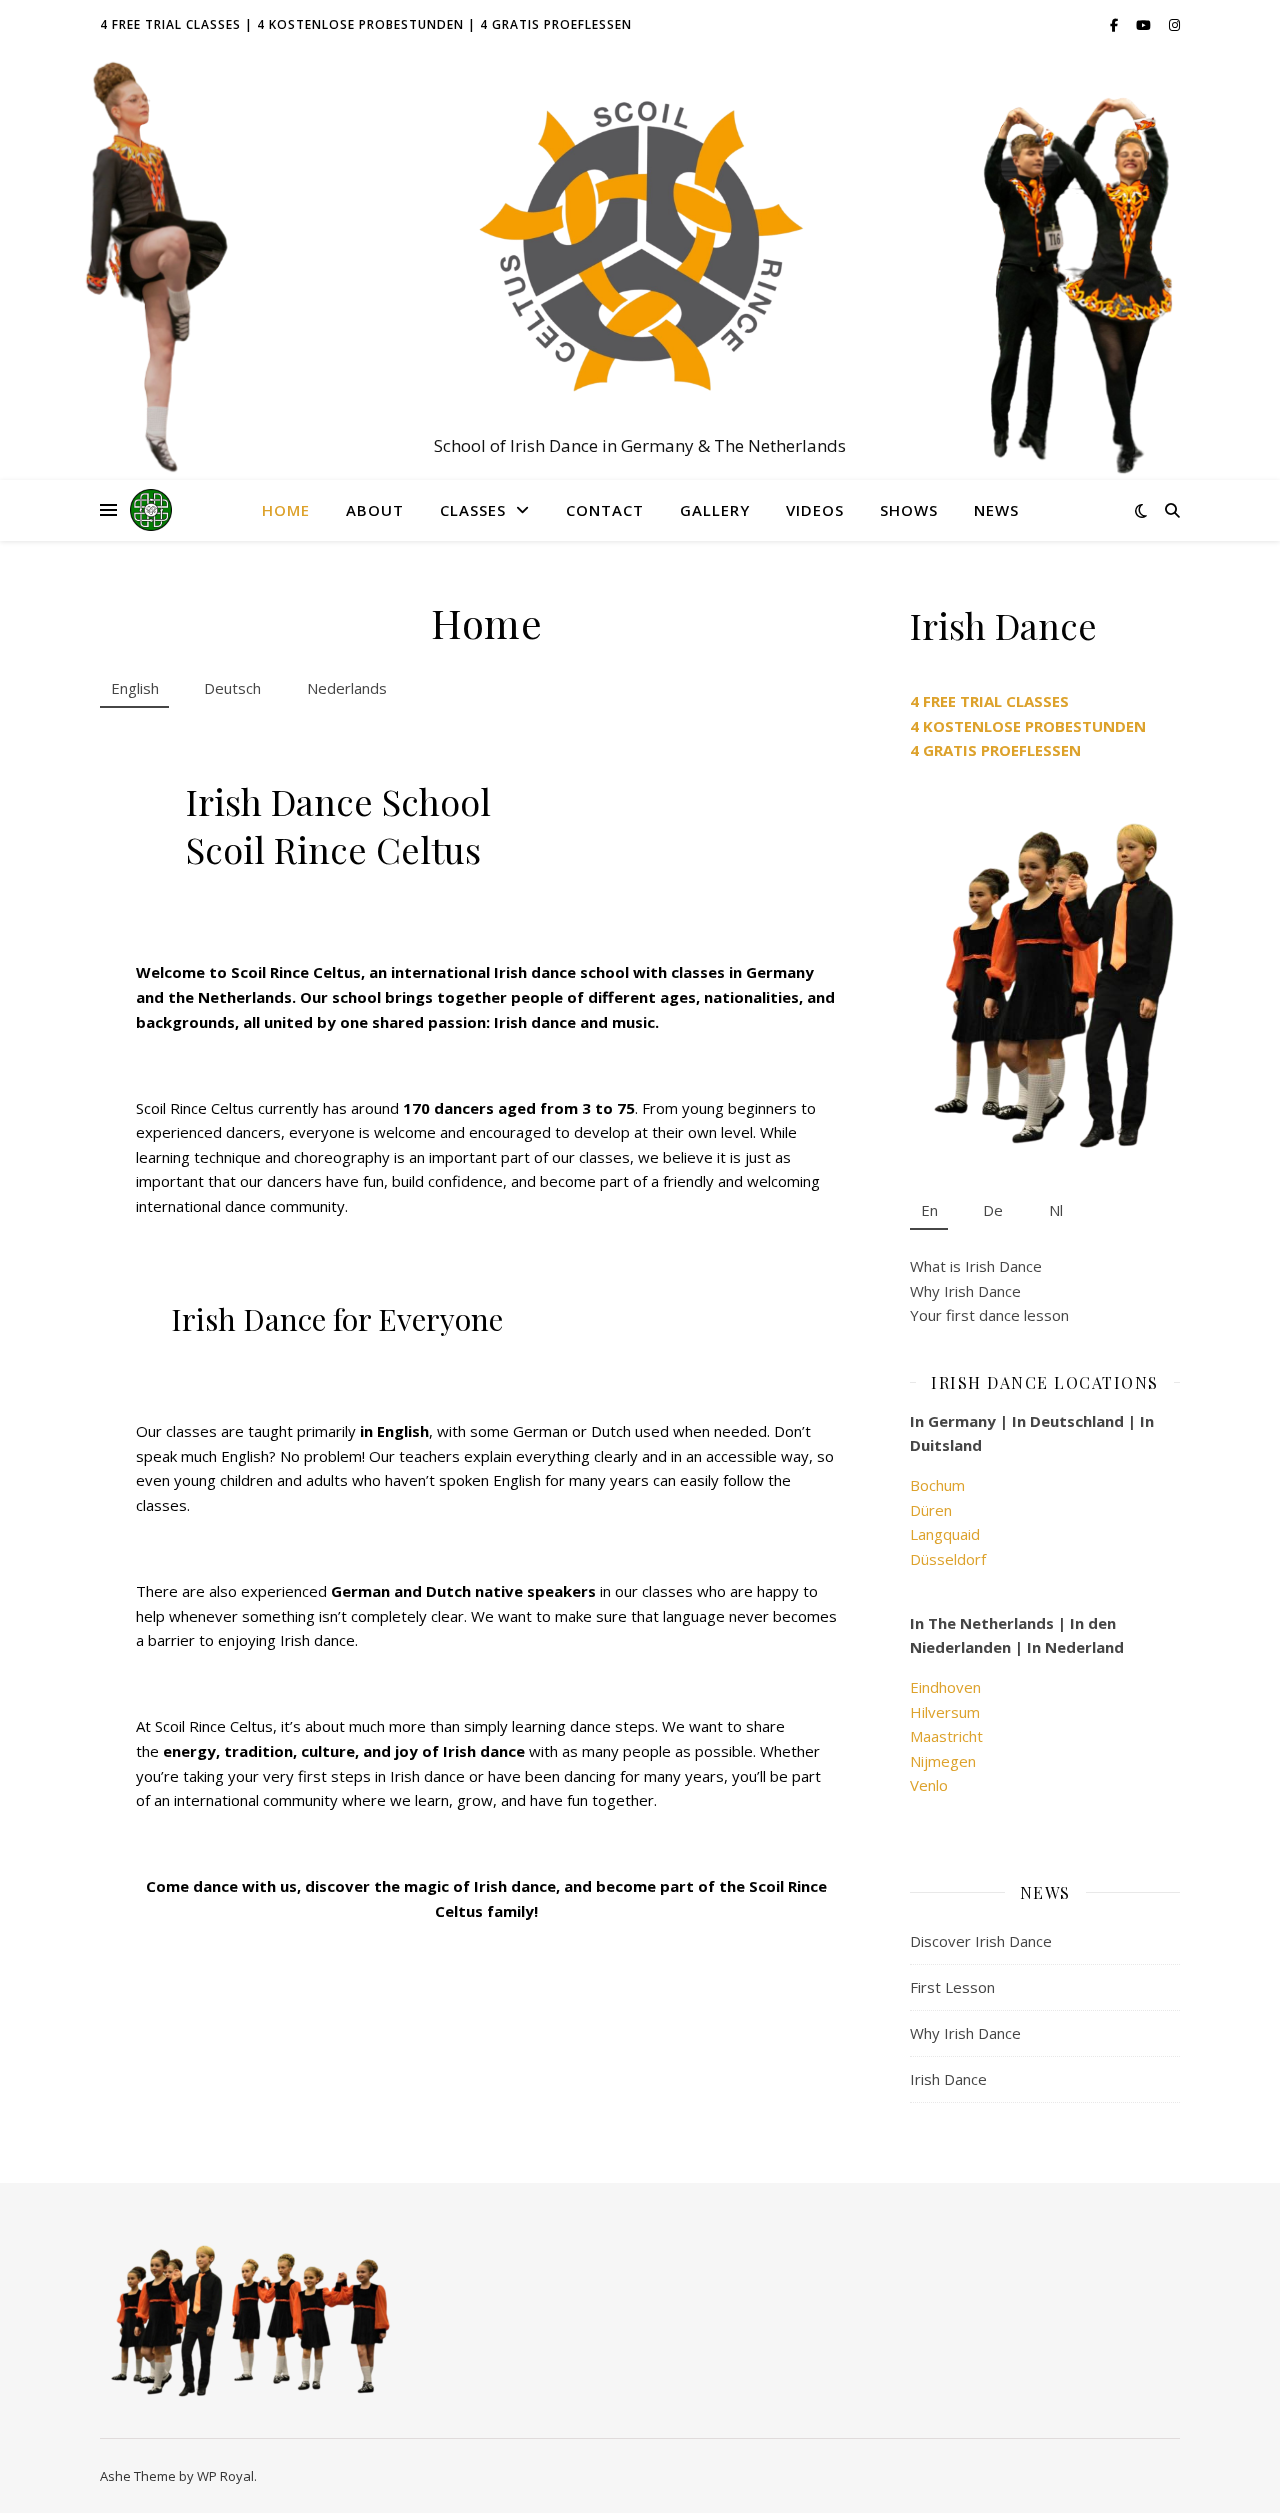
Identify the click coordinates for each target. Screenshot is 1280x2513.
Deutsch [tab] (232, 688)
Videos (815, 510)
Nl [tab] (1056, 1210)
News (996, 510)
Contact (605, 510)
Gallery (715, 510)
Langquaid (945, 1534)
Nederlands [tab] (347, 688)
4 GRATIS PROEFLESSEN (995, 750)
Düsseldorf (948, 1559)
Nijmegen (943, 1761)
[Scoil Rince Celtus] (640, 247)
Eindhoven (945, 1687)
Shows (909, 510)
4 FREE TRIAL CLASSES (989, 701)
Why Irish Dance (965, 1291)
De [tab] (993, 1210)
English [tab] (135, 688)
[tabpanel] (486, 1337)
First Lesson (952, 1987)
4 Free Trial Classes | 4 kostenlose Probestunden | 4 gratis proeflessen (366, 24)
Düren (931, 1510)
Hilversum (945, 1712)
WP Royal (225, 2476)
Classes (473, 510)
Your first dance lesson (989, 1315)
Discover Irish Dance (981, 1941)
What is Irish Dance (976, 1266)
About (375, 510)
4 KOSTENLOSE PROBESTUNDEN (1028, 726)
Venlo (929, 1785)
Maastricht (946, 1736)
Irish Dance (948, 2079)
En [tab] (929, 1210)
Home (286, 510)
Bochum (937, 1485)
